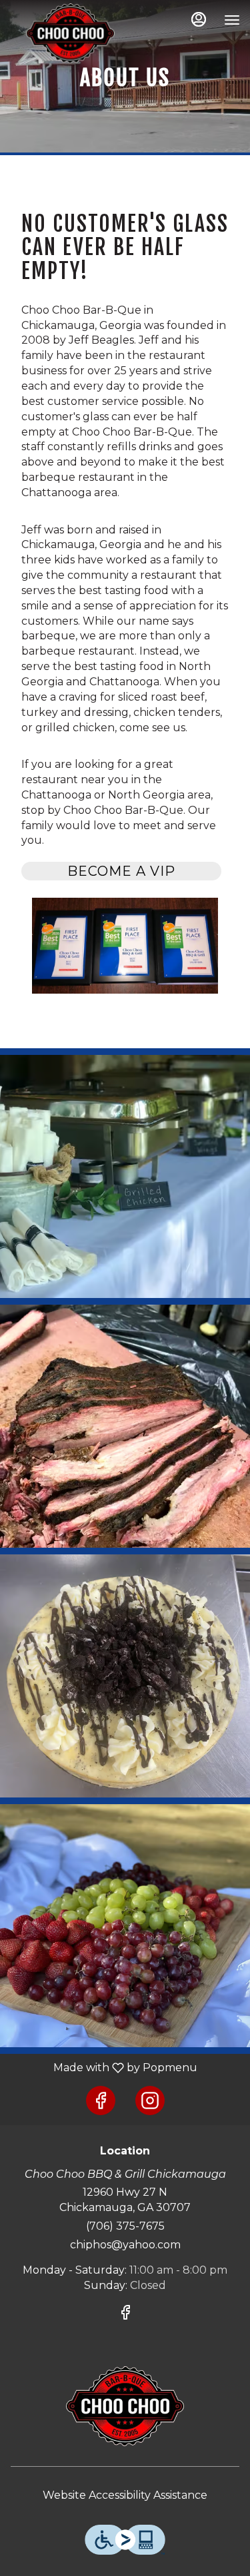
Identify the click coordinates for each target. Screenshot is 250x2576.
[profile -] (199, 19)
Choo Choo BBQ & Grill (125, 2406)
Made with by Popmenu (104, 2068)
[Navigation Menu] (232, 20)
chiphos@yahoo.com (125, 2245)
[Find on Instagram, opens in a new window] (150, 2100)
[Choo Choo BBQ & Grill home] (70, 33)
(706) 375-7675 (125, 2226)
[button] (125, 1176)
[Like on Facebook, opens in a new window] (101, 2100)
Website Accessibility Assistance (125, 2495)
